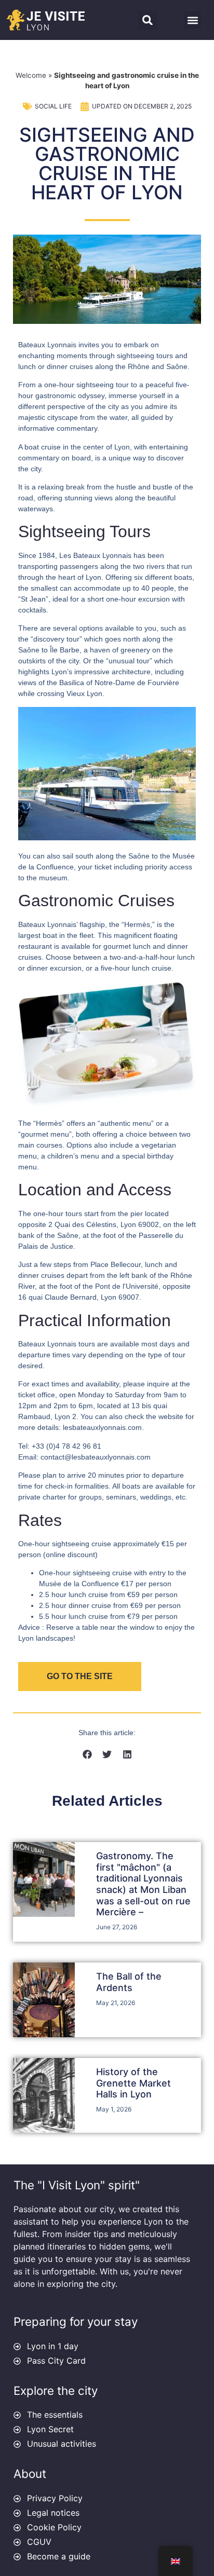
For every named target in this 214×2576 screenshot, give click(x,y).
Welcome (31, 75)
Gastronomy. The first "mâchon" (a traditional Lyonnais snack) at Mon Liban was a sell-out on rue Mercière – (143, 1884)
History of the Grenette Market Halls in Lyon (133, 2083)
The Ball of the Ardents (129, 1982)
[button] (148, 20)
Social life (53, 106)
